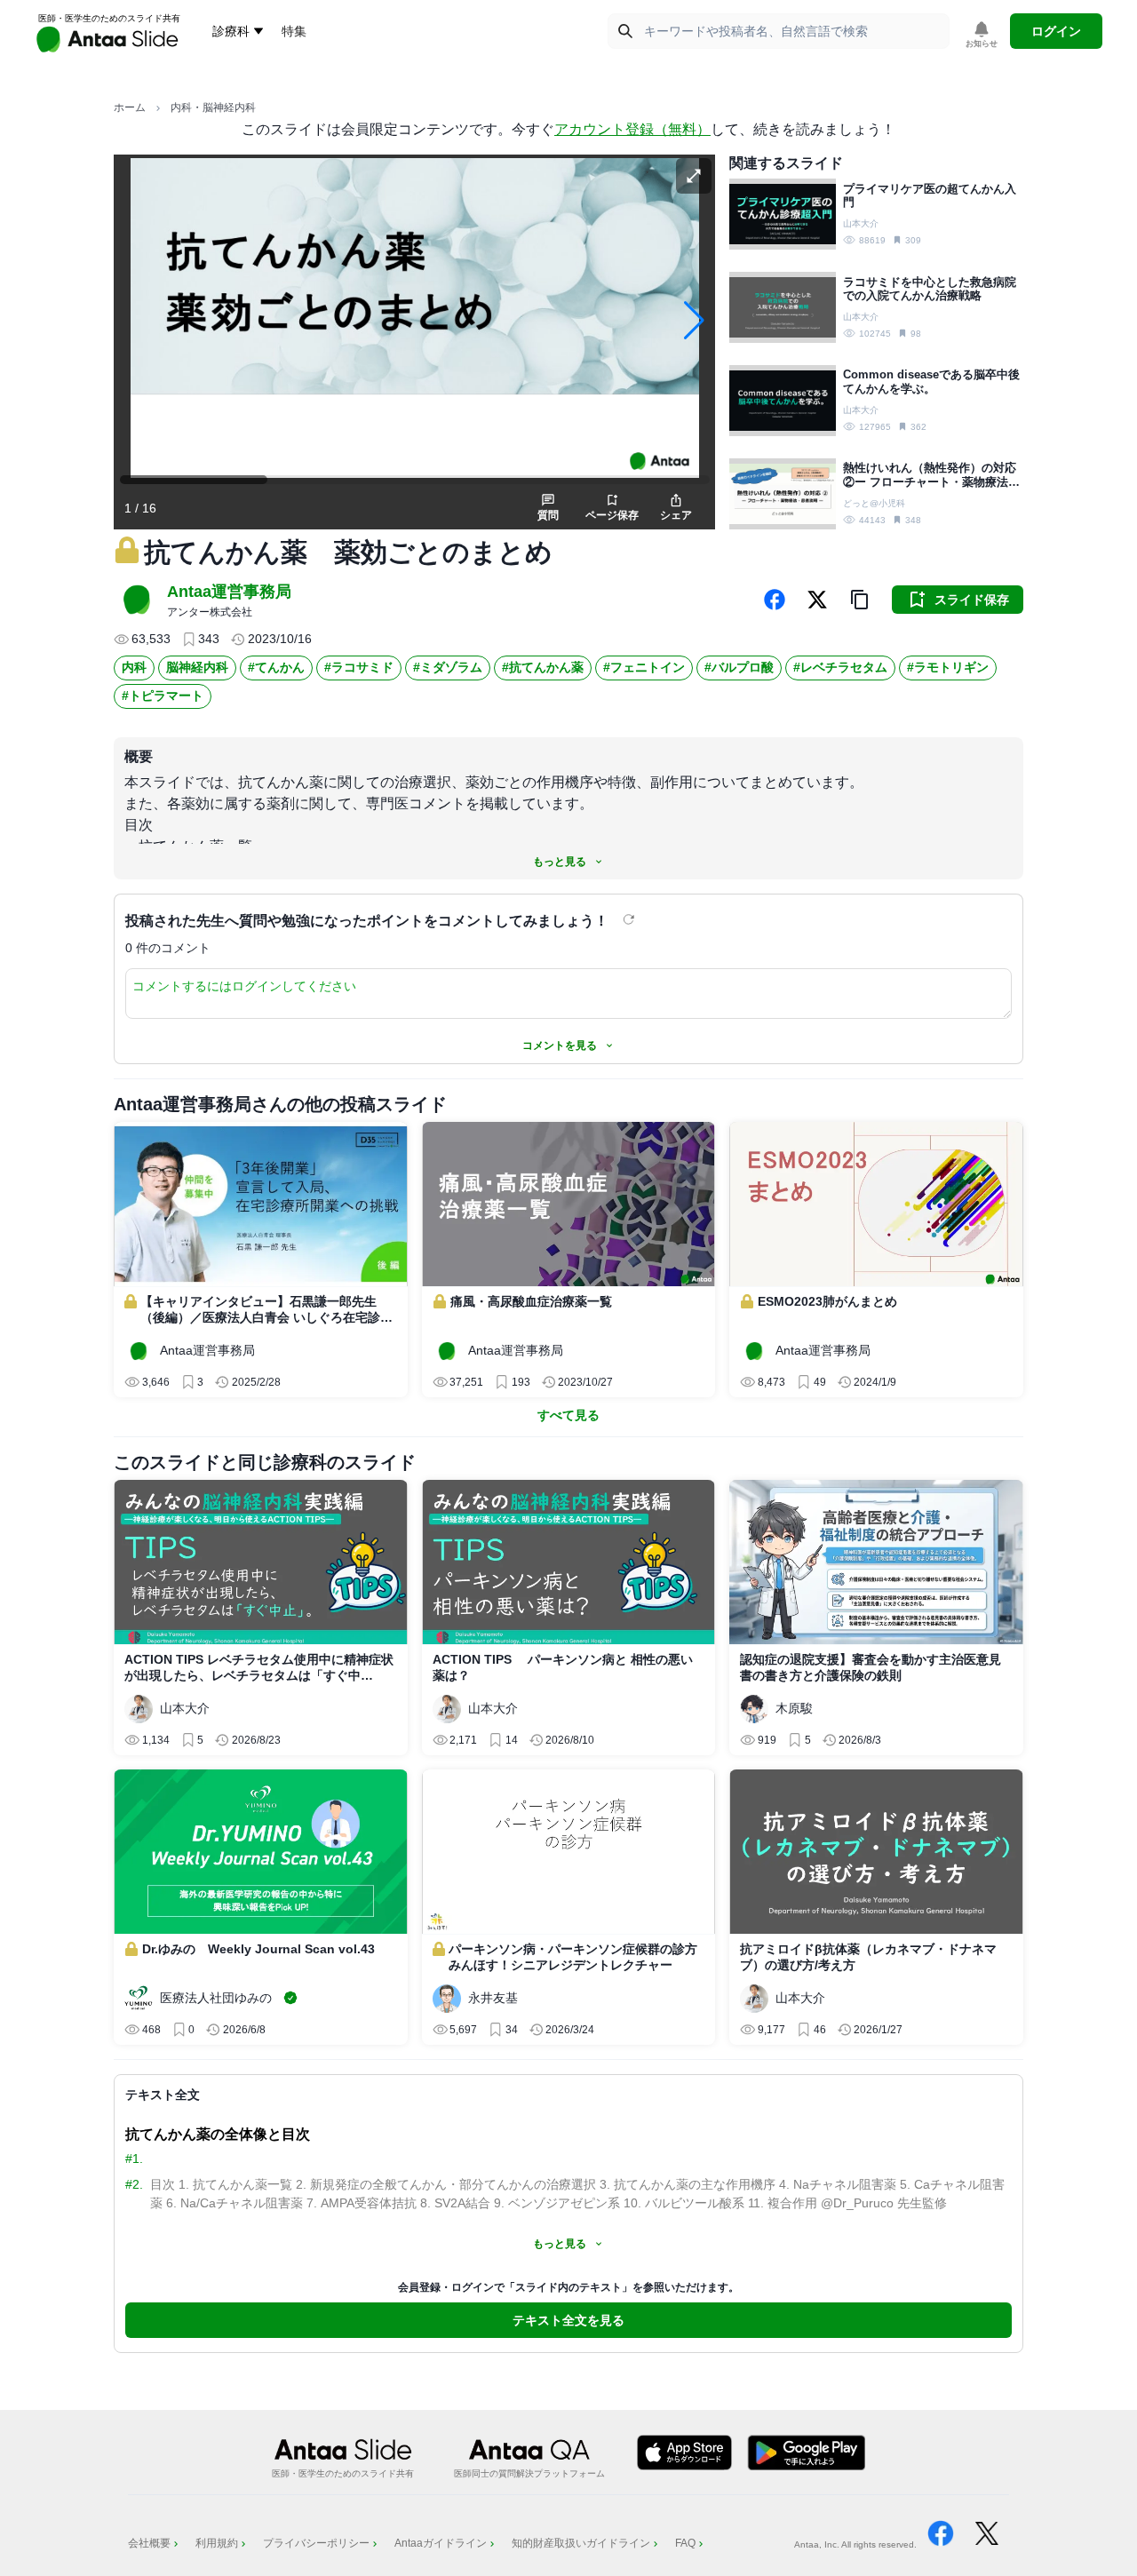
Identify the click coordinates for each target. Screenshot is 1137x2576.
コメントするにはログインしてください (244, 986)
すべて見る (568, 1415)
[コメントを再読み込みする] (631, 919)
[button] (860, 600)
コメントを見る (560, 1046)
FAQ (685, 2543)
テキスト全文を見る (568, 2320)
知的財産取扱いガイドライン (581, 2543)
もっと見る (560, 862)
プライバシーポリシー (316, 2543)
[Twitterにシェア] (817, 600)
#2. (134, 2184)
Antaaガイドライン (441, 2543)
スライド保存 (972, 600)
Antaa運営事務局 (229, 592)
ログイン (1056, 31)
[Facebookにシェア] (775, 600)
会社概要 (149, 2543)
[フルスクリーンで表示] (694, 176)
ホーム (130, 107)
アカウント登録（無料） (632, 129)
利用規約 (217, 2543)
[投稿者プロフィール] (137, 600)
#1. (134, 2159)
